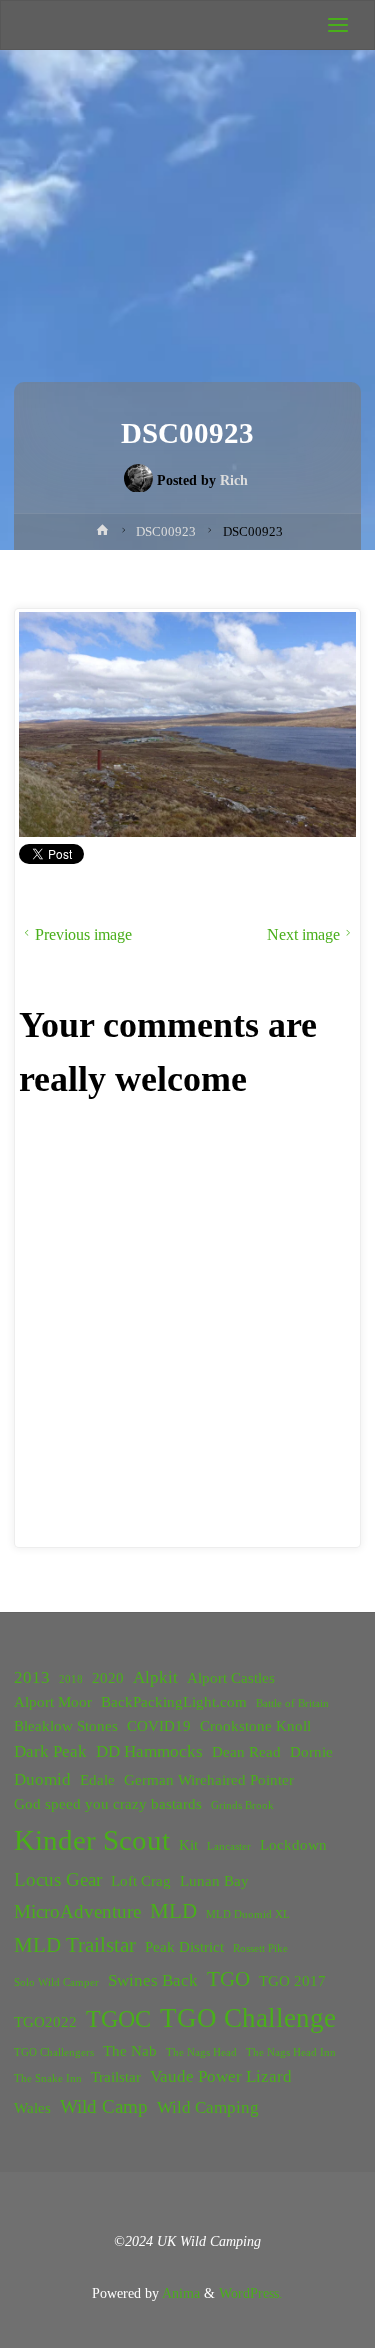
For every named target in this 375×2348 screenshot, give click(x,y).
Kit (188, 1845)
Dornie (311, 1752)
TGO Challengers (54, 2052)
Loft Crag (141, 1881)
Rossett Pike (260, 1948)
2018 (71, 1679)
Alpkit (155, 1677)
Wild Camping (208, 2107)
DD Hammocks (149, 1751)
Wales (32, 2108)
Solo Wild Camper (56, 1982)
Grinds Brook (242, 1805)
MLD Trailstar (75, 1945)
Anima (179, 2293)
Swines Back (153, 1980)
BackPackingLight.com (174, 1702)
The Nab (130, 2051)
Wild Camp (104, 2106)
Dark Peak (50, 1751)
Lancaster (229, 1846)
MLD (173, 1911)
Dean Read (246, 1752)
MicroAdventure (77, 1911)
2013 (32, 1677)
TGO (228, 1979)
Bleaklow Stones (66, 1726)
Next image (303, 934)
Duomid (42, 1779)
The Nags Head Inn (291, 2052)
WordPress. (251, 2293)
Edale (97, 1780)
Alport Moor (53, 1702)
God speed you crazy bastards (108, 1804)
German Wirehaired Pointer (209, 1780)
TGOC (118, 2019)
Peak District (184, 1947)
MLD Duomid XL (248, 1914)
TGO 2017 (292, 1981)
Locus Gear (58, 1879)
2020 (108, 1678)
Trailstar (116, 2077)
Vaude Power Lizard (221, 2076)
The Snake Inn (48, 2078)
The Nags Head (201, 2052)
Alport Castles (231, 1678)
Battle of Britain (292, 1703)
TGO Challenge (248, 2018)
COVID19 (159, 1726)
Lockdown (293, 1845)
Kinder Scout (92, 1840)
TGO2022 (45, 2022)
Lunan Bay (214, 1881)
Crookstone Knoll (255, 1726)
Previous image (83, 934)
